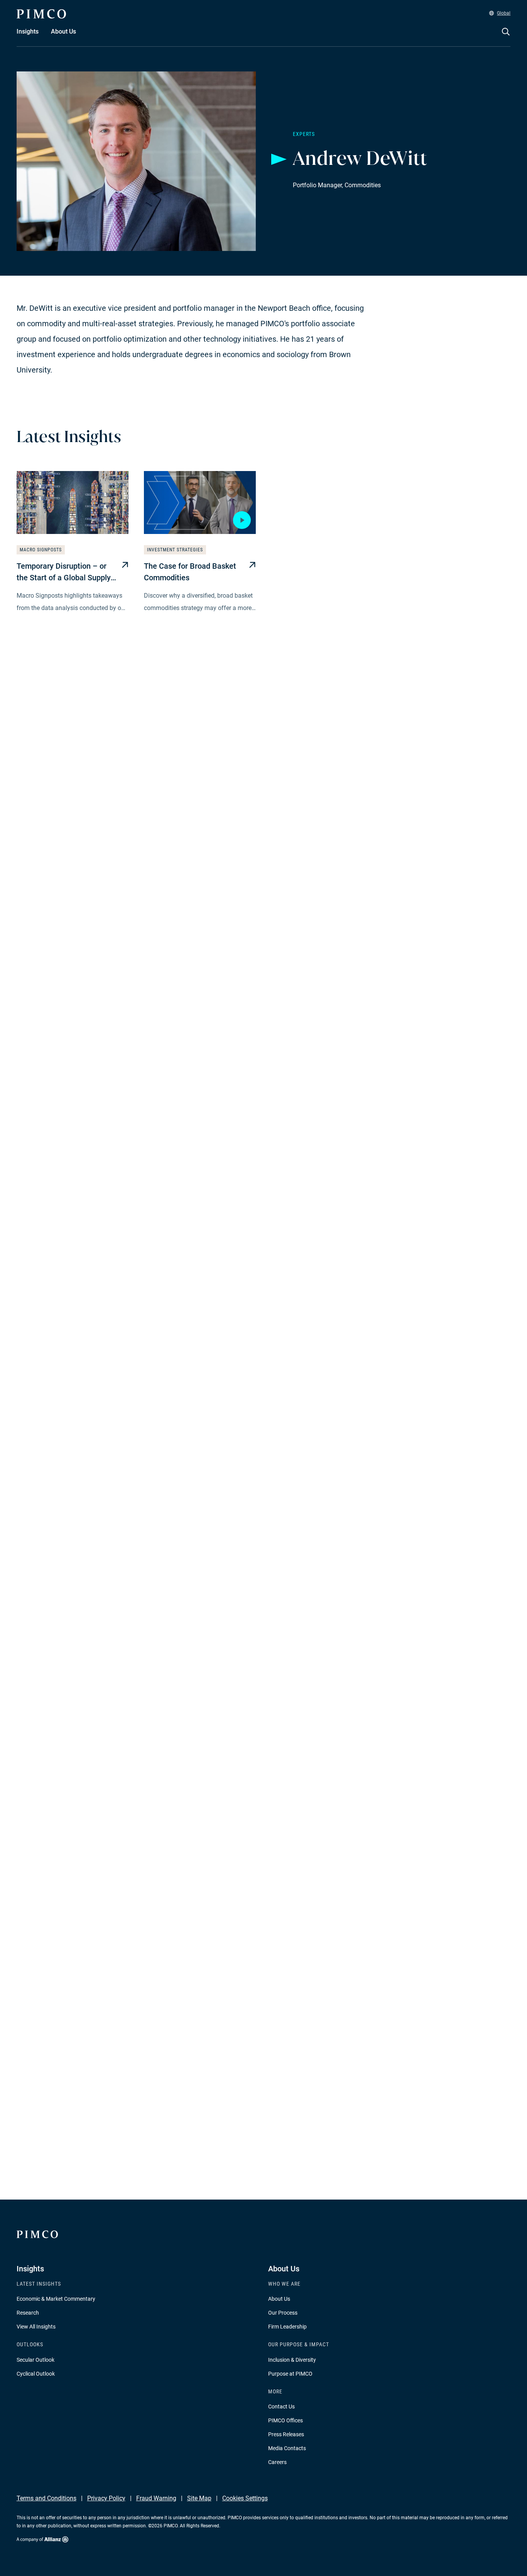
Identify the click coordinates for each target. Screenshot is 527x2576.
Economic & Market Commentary (56, 2299)
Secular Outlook (35, 2360)
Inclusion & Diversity (292, 2360)
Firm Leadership (287, 2327)
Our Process (283, 2313)
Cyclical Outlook (36, 2374)
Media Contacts (287, 2448)
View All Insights (36, 2327)
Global (504, 13)
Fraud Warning (156, 2498)
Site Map (199, 2498)
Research (28, 2313)
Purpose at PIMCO (290, 2374)
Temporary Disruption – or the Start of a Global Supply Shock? (64, 572)
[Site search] (506, 37)
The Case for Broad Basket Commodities (190, 572)
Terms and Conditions (46, 2498)
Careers (277, 2462)
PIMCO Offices (285, 2420)
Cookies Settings (245, 2498)
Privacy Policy (106, 2498)
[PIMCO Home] (41, 14)
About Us (279, 2299)
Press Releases (286, 2434)
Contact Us (281, 2407)
